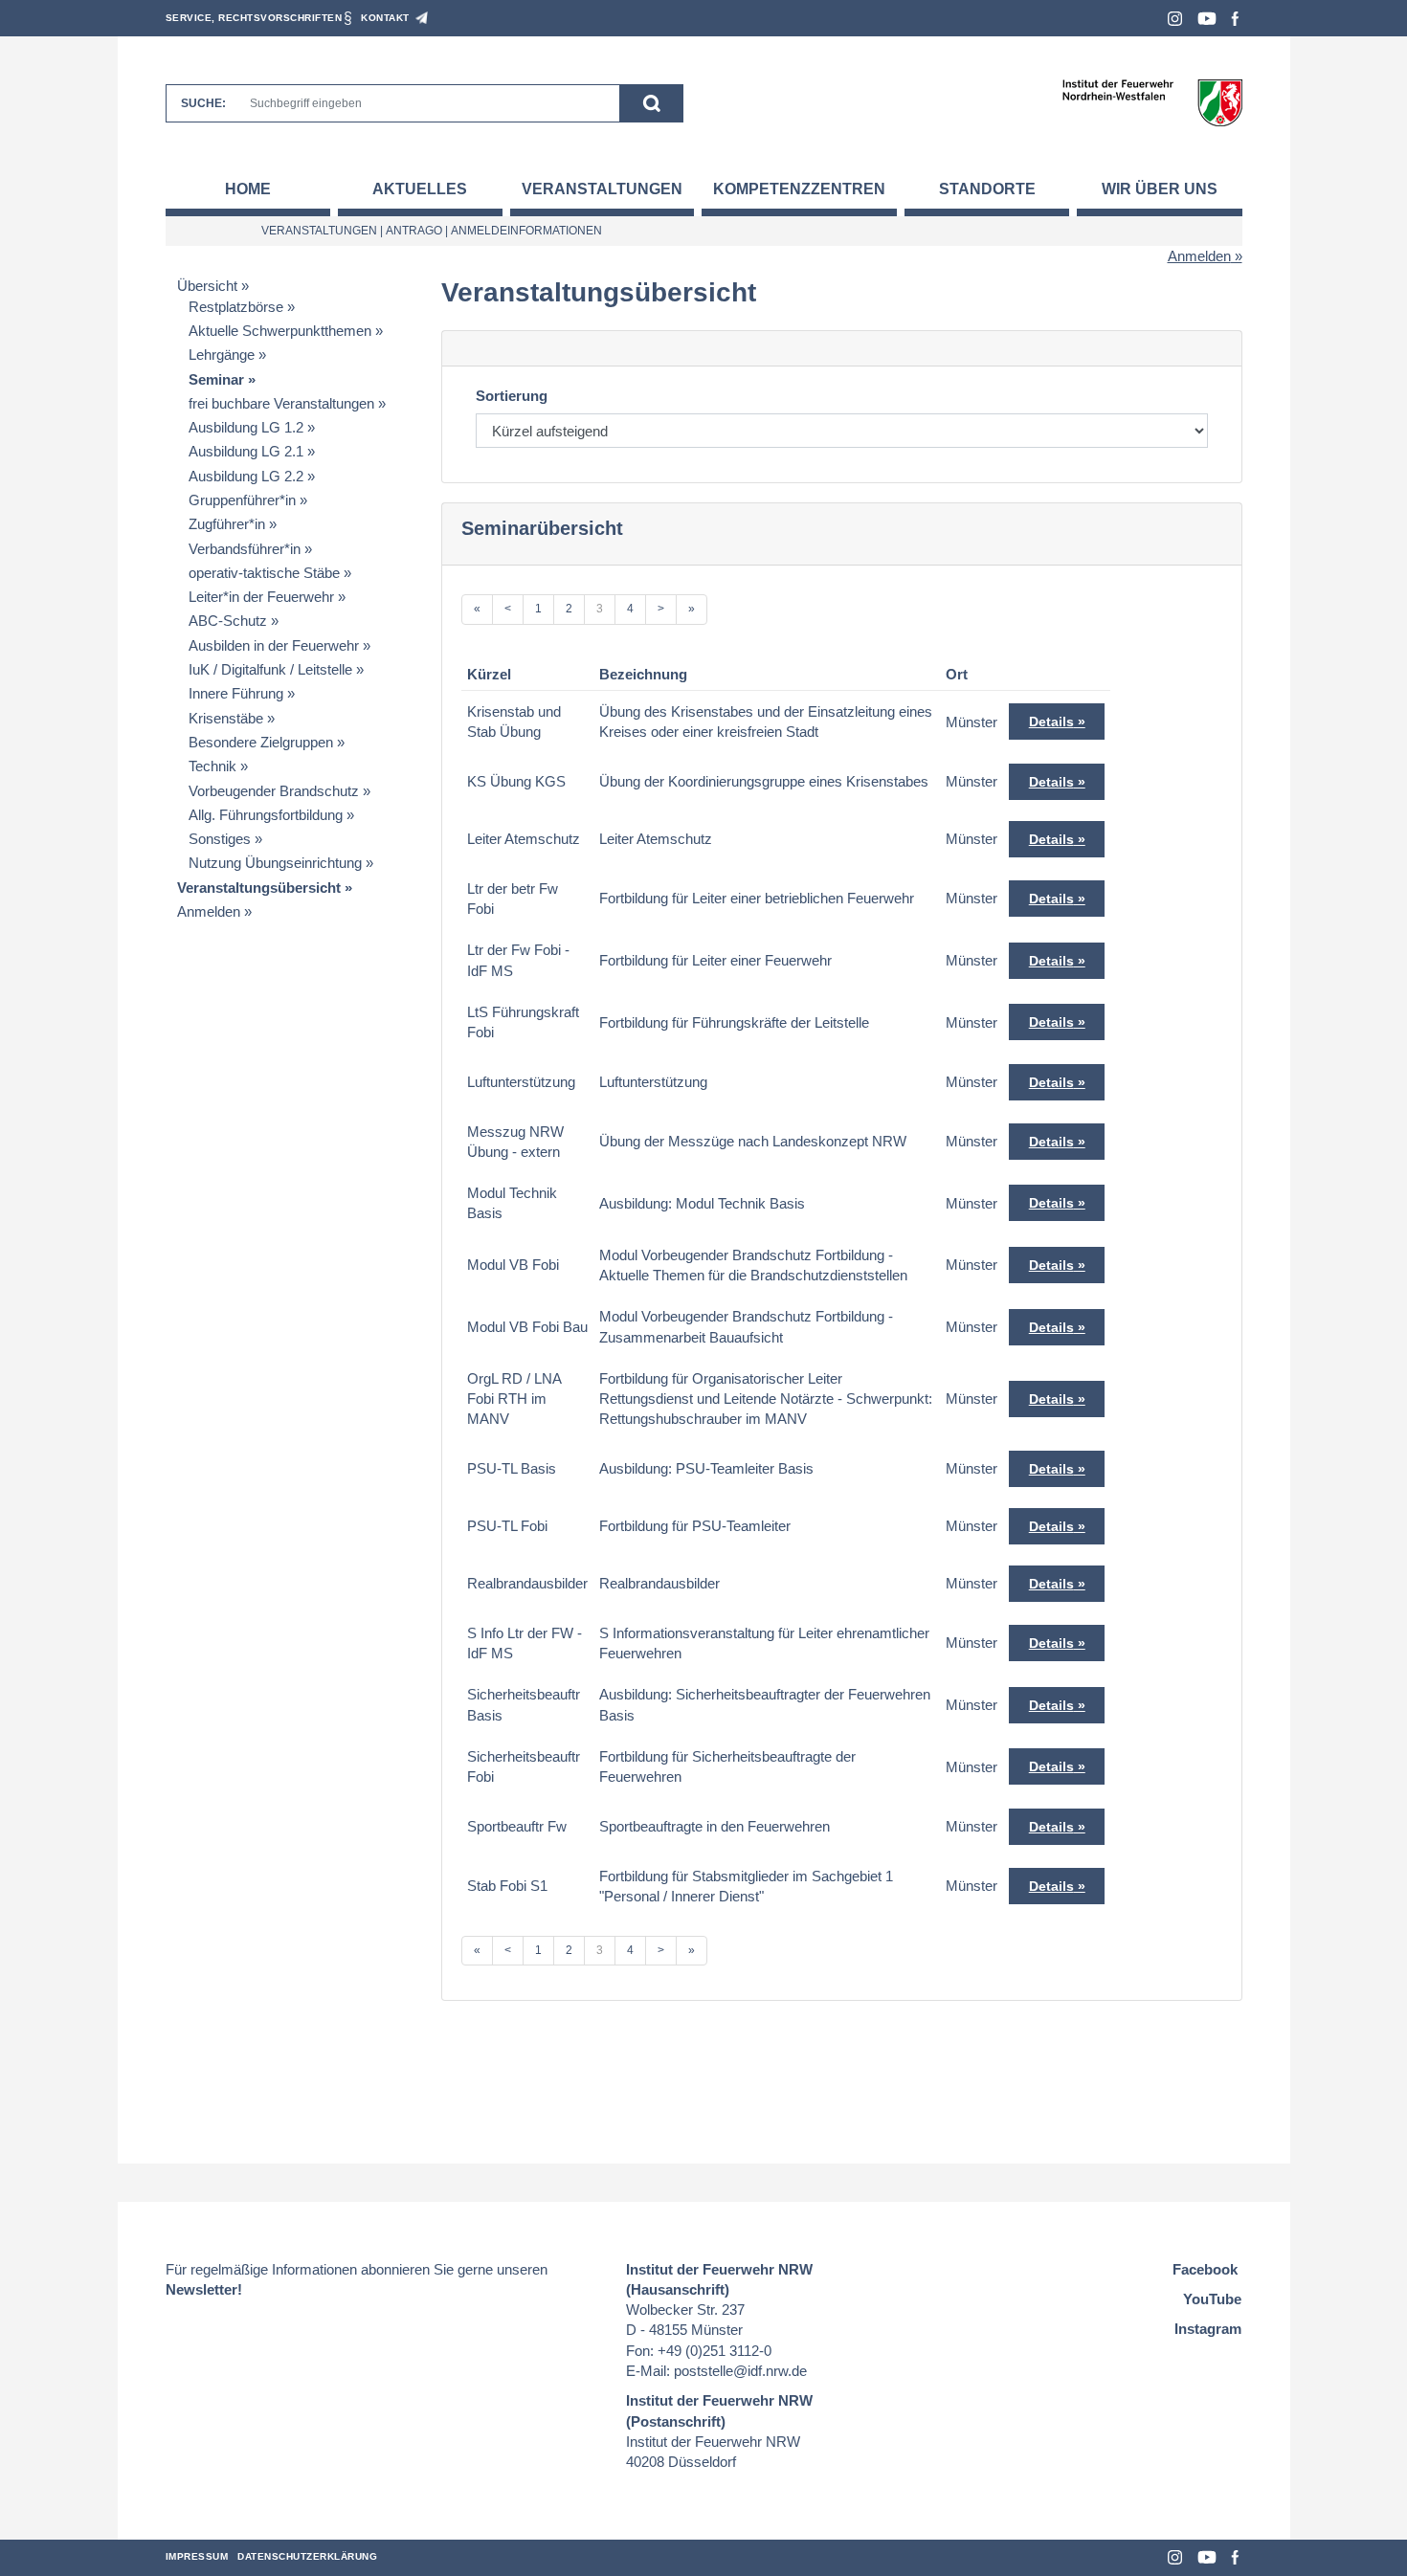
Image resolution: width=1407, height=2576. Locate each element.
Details (1051, 722)
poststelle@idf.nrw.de (740, 2371)
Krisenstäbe (226, 718)
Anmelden (1199, 256)
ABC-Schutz (228, 621)
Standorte (987, 189)
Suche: (203, 103)
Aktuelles (420, 189)
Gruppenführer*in (242, 500)
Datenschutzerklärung (307, 2556)
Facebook (1235, 19)
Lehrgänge (222, 355)
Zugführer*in (227, 524)
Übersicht (207, 286)
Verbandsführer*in (245, 549)
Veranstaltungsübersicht (259, 888)
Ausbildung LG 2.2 (246, 476)
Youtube (1207, 19)
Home (248, 189)
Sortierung (512, 396)
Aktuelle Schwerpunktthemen (280, 331)
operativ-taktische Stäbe (264, 573)
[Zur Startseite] (1152, 102)
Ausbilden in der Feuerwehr (274, 645)
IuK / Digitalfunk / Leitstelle (270, 669)
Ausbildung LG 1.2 (246, 427)
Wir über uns (1160, 189)
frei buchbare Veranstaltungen (281, 403)
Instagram (1175, 19)
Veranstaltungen (602, 189)
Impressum (197, 2556)
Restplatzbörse (236, 307)
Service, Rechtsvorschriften (254, 18)
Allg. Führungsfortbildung (266, 815)
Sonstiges (220, 839)
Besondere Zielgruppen (261, 742)
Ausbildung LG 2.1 (246, 451)
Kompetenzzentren (799, 189)
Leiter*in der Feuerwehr (261, 597)
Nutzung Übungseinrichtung (275, 863)
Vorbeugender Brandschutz (274, 791)
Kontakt (385, 18)
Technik (212, 766)
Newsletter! (204, 2289)
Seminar (216, 379)
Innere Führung (236, 693)
